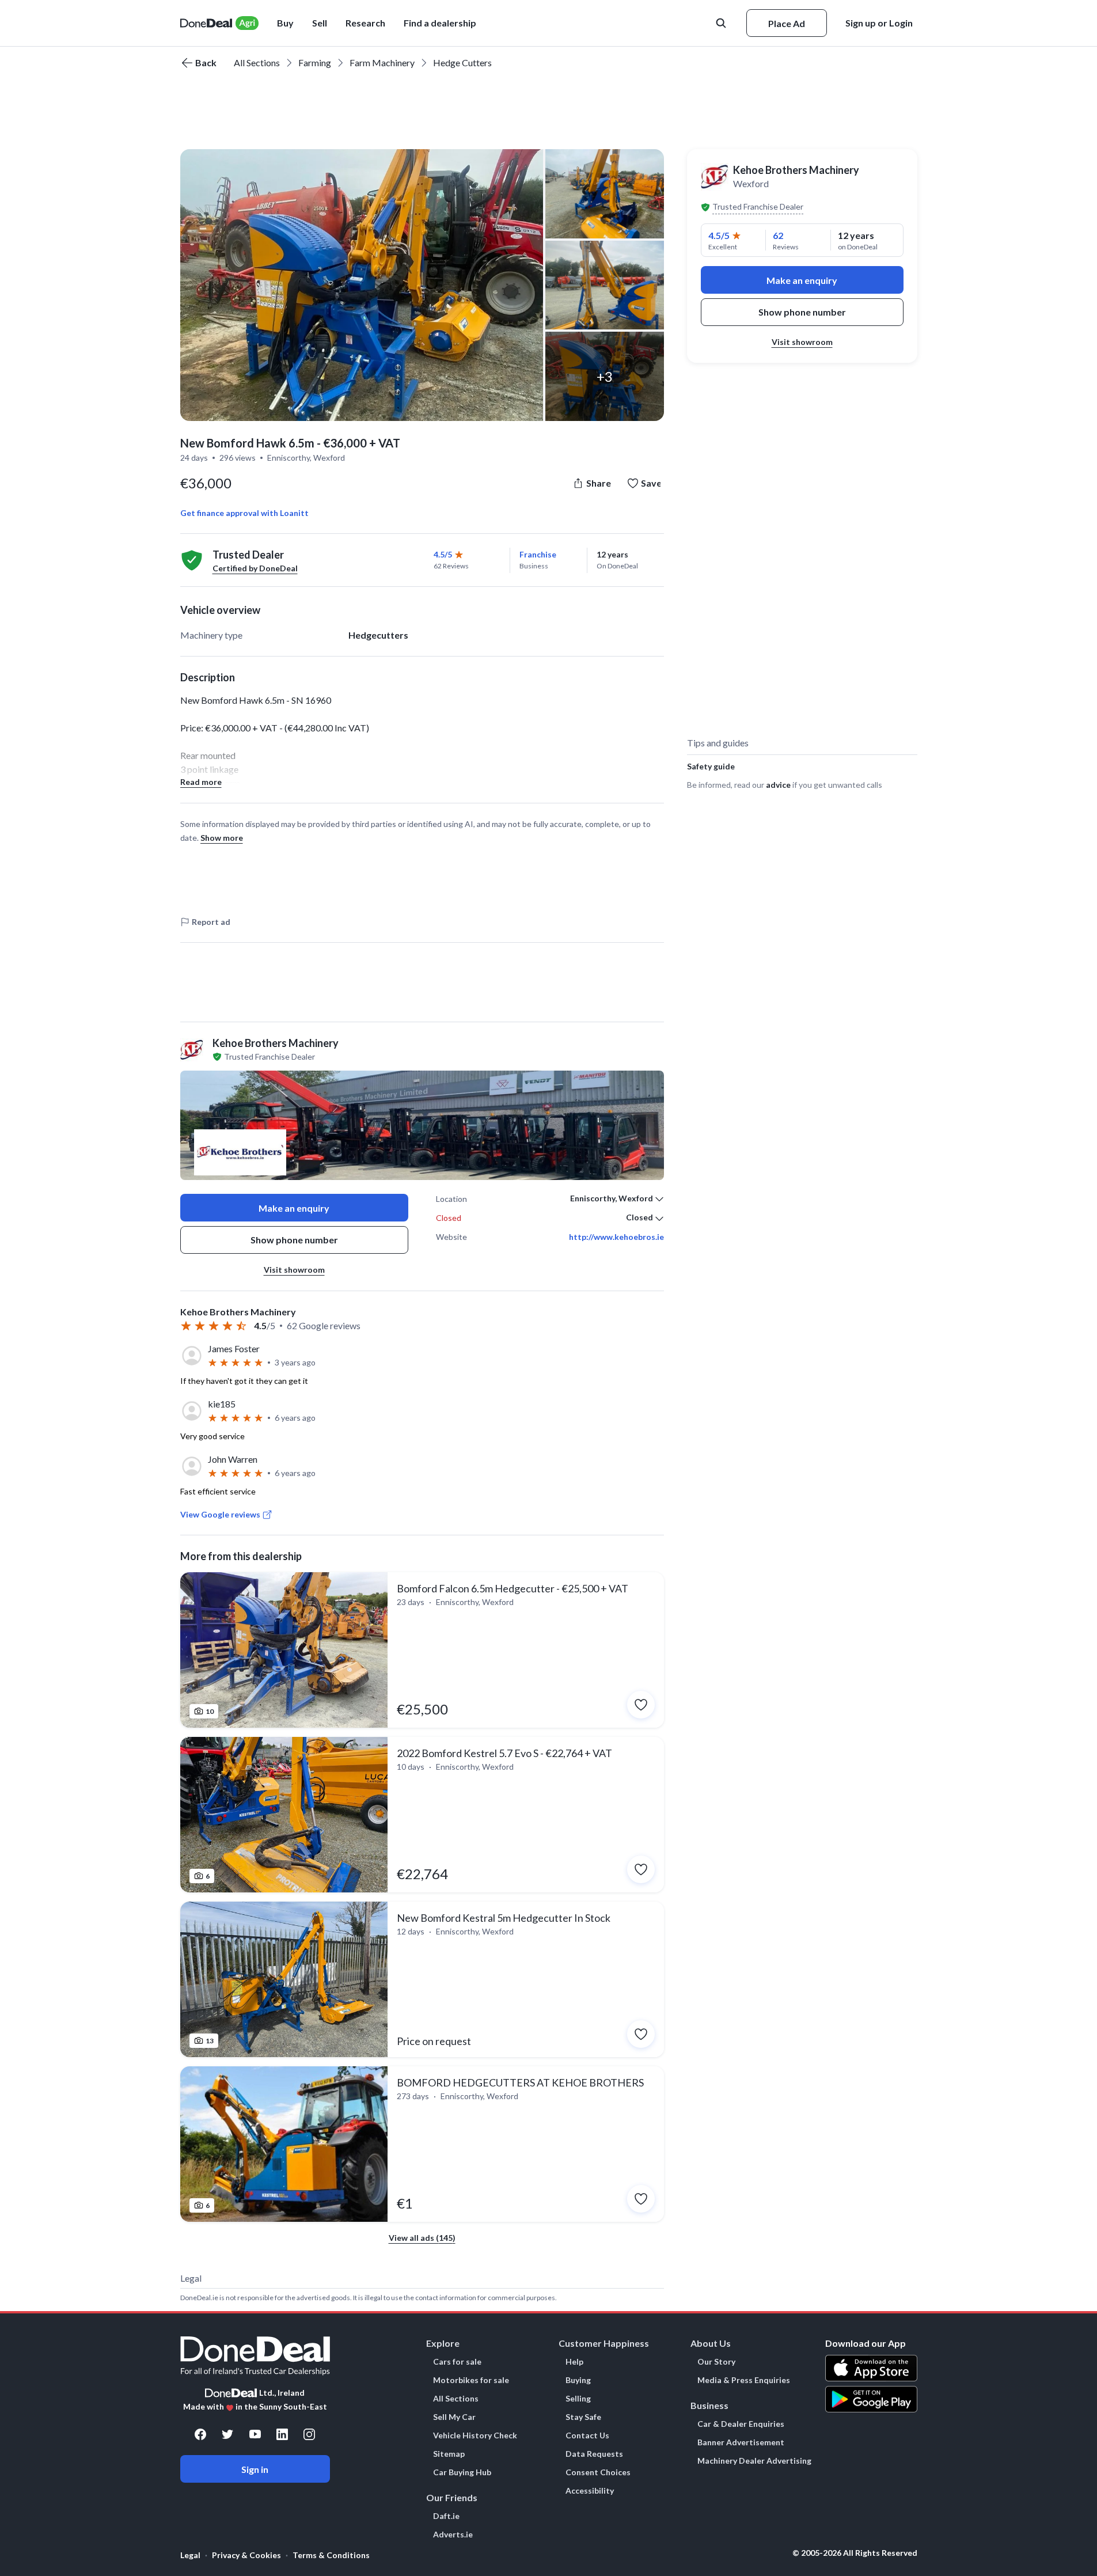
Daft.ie (446, 2516)
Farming (315, 62)
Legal (190, 2555)
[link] (422, 1650)
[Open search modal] (722, 23)
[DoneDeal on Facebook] (200, 2434)
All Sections (257, 62)
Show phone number (294, 1240)
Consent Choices (598, 2472)
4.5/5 (443, 554)
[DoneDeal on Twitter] (227, 2434)
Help (574, 2362)
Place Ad (787, 23)
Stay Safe (583, 2417)
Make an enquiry (294, 1208)
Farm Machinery (382, 62)
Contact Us (587, 2435)
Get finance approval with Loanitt (244, 513)
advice (778, 785)
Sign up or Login (879, 23)
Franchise (538, 554)
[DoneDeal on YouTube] (255, 2434)
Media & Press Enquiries (744, 2380)
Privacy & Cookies (246, 2555)
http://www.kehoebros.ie (616, 1237)
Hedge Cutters (462, 62)
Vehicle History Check (475, 2435)
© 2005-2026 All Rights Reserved (855, 2553)
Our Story (716, 2362)
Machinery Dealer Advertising (754, 2461)
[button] (440, 23)
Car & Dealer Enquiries (741, 2424)
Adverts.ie (453, 2535)
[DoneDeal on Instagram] (309, 2434)
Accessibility (590, 2491)
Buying (578, 2380)
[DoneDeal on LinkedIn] (282, 2434)
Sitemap (449, 2454)
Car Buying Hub (462, 2472)
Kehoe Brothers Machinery (796, 170)
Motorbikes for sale (471, 2380)
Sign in (255, 2469)
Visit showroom (294, 1270)
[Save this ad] (641, 1705)
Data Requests (594, 2454)
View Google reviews (220, 1514)
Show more (222, 838)
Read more (201, 782)
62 (778, 235)
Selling (578, 2399)
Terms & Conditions (331, 2555)
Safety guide (711, 766)
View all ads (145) (422, 2238)
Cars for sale (457, 2362)
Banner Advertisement (741, 2442)
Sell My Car (454, 2417)
